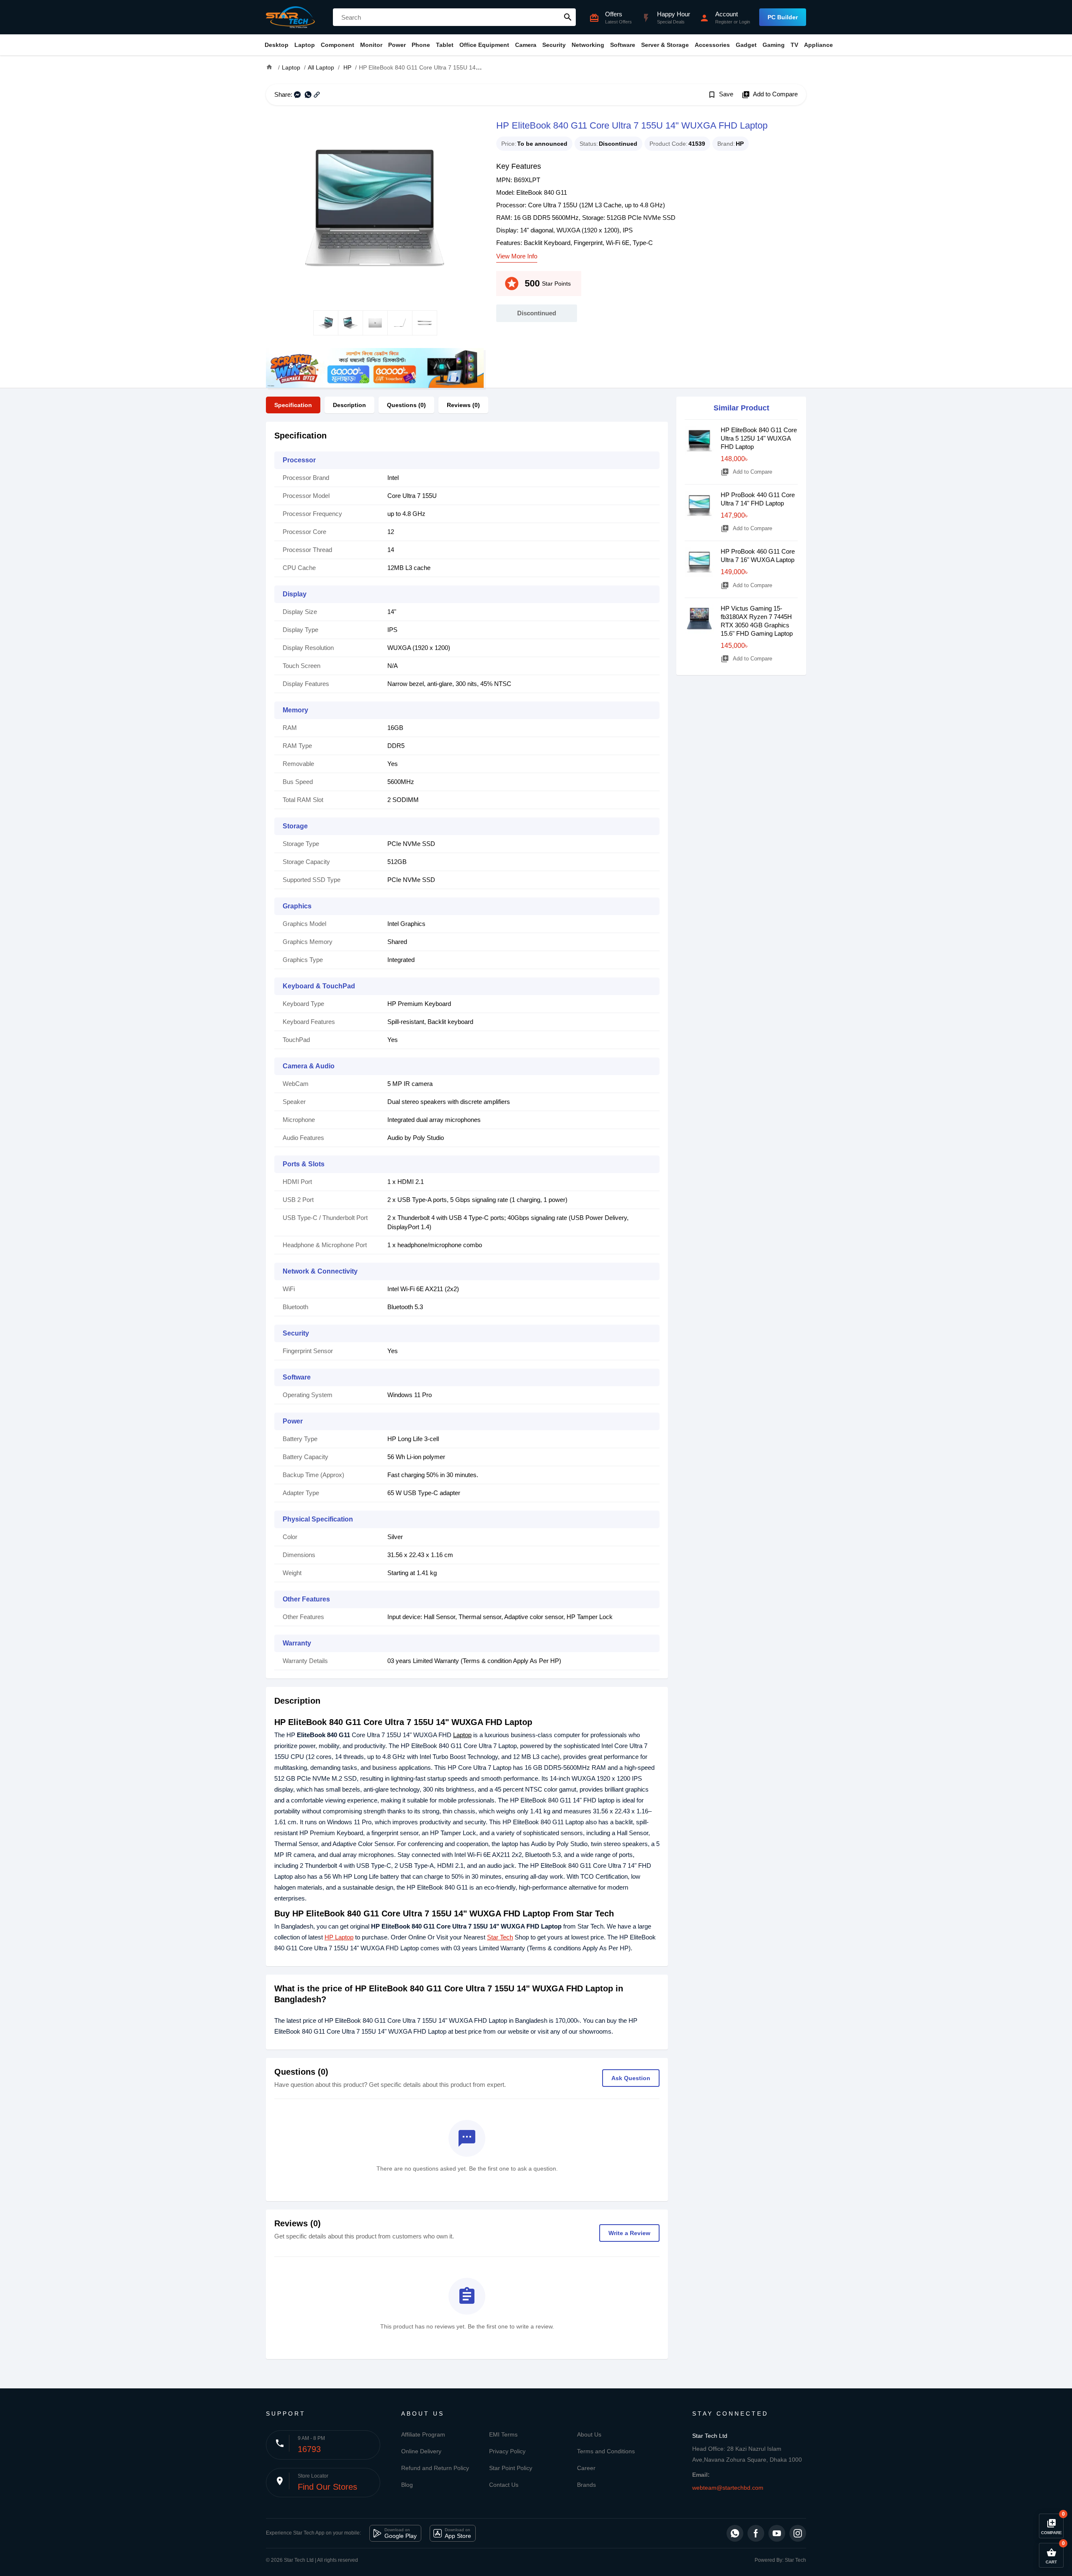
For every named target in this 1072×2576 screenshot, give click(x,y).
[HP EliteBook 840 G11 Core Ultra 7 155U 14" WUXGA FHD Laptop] (375, 208)
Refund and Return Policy (435, 2468)
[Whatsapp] (735, 2533)
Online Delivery (421, 2451)
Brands (586, 2485)
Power (397, 45)
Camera (526, 45)
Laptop (305, 45)
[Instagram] (798, 2533)
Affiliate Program (423, 2434)
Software (623, 45)
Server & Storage (665, 45)
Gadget (746, 45)
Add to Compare (770, 95)
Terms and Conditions (606, 2451)
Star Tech (500, 1937)
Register (724, 22)
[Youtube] (777, 2533)
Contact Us (504, 2485)
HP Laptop (339, 1937)
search (568, 17)
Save (720, 95)
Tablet (445, 45)
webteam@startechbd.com (728, 2488)
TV (794, 45)
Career (586, 2468)
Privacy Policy (507, 2451)
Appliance (818, 45)
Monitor (371, 45)
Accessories (712, 45)
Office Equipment (484, 45)
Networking (588, 45)
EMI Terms (503, 2434)
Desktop (277, 45)
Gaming (774, 45)
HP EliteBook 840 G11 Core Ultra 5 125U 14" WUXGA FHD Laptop (759, 438)
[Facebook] (756, 2533)
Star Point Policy (511, 2468)
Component (338, 45)
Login (745, 22)
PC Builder (783, 17)
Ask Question (631, 2078)
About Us (589, 2434)
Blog (407, 2485)
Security (554, 45)
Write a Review (629, 2233)
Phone (421, 45)
